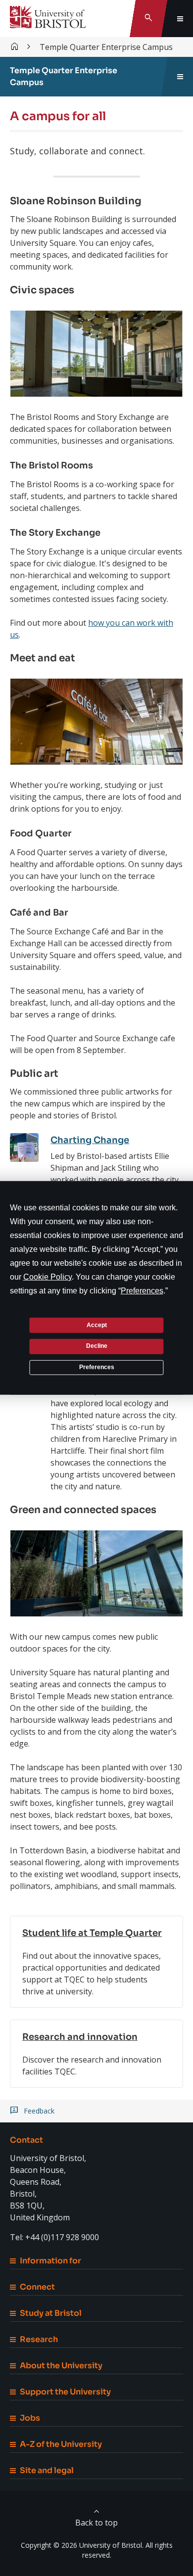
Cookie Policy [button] (48, 1277)
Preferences (97, 1367)
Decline (97, 1346)
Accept (97, 1325)
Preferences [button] (142, 1291)
